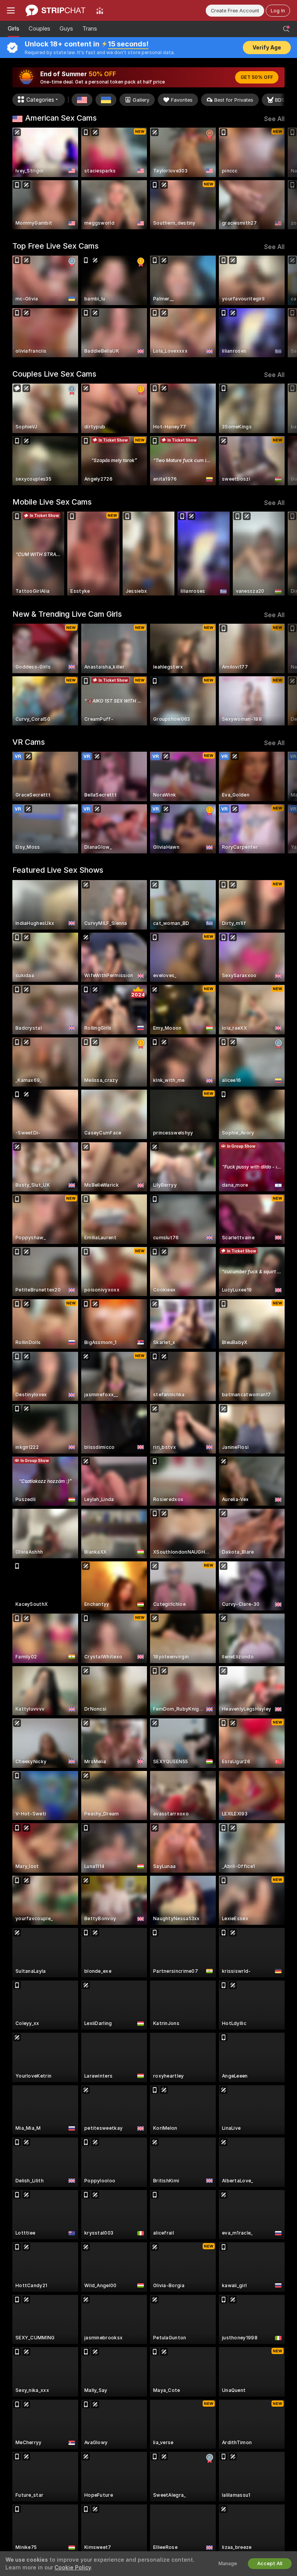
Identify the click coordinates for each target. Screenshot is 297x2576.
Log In (278, 11)
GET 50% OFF (257, 77)
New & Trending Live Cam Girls (67, 614)
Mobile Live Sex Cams (52, 502)
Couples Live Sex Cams (54, 374)
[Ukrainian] (106, 100)
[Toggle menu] (11, 10)
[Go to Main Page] (55, 10)
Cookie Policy (73, 2567)
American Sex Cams (61, 118)
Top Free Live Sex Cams (55, 246)
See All (274, 119)
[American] (82, 100)
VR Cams (29, 742)
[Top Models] (100, 10)
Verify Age (267, 48)
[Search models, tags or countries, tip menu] (286, 29)
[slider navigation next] (282, 178)
